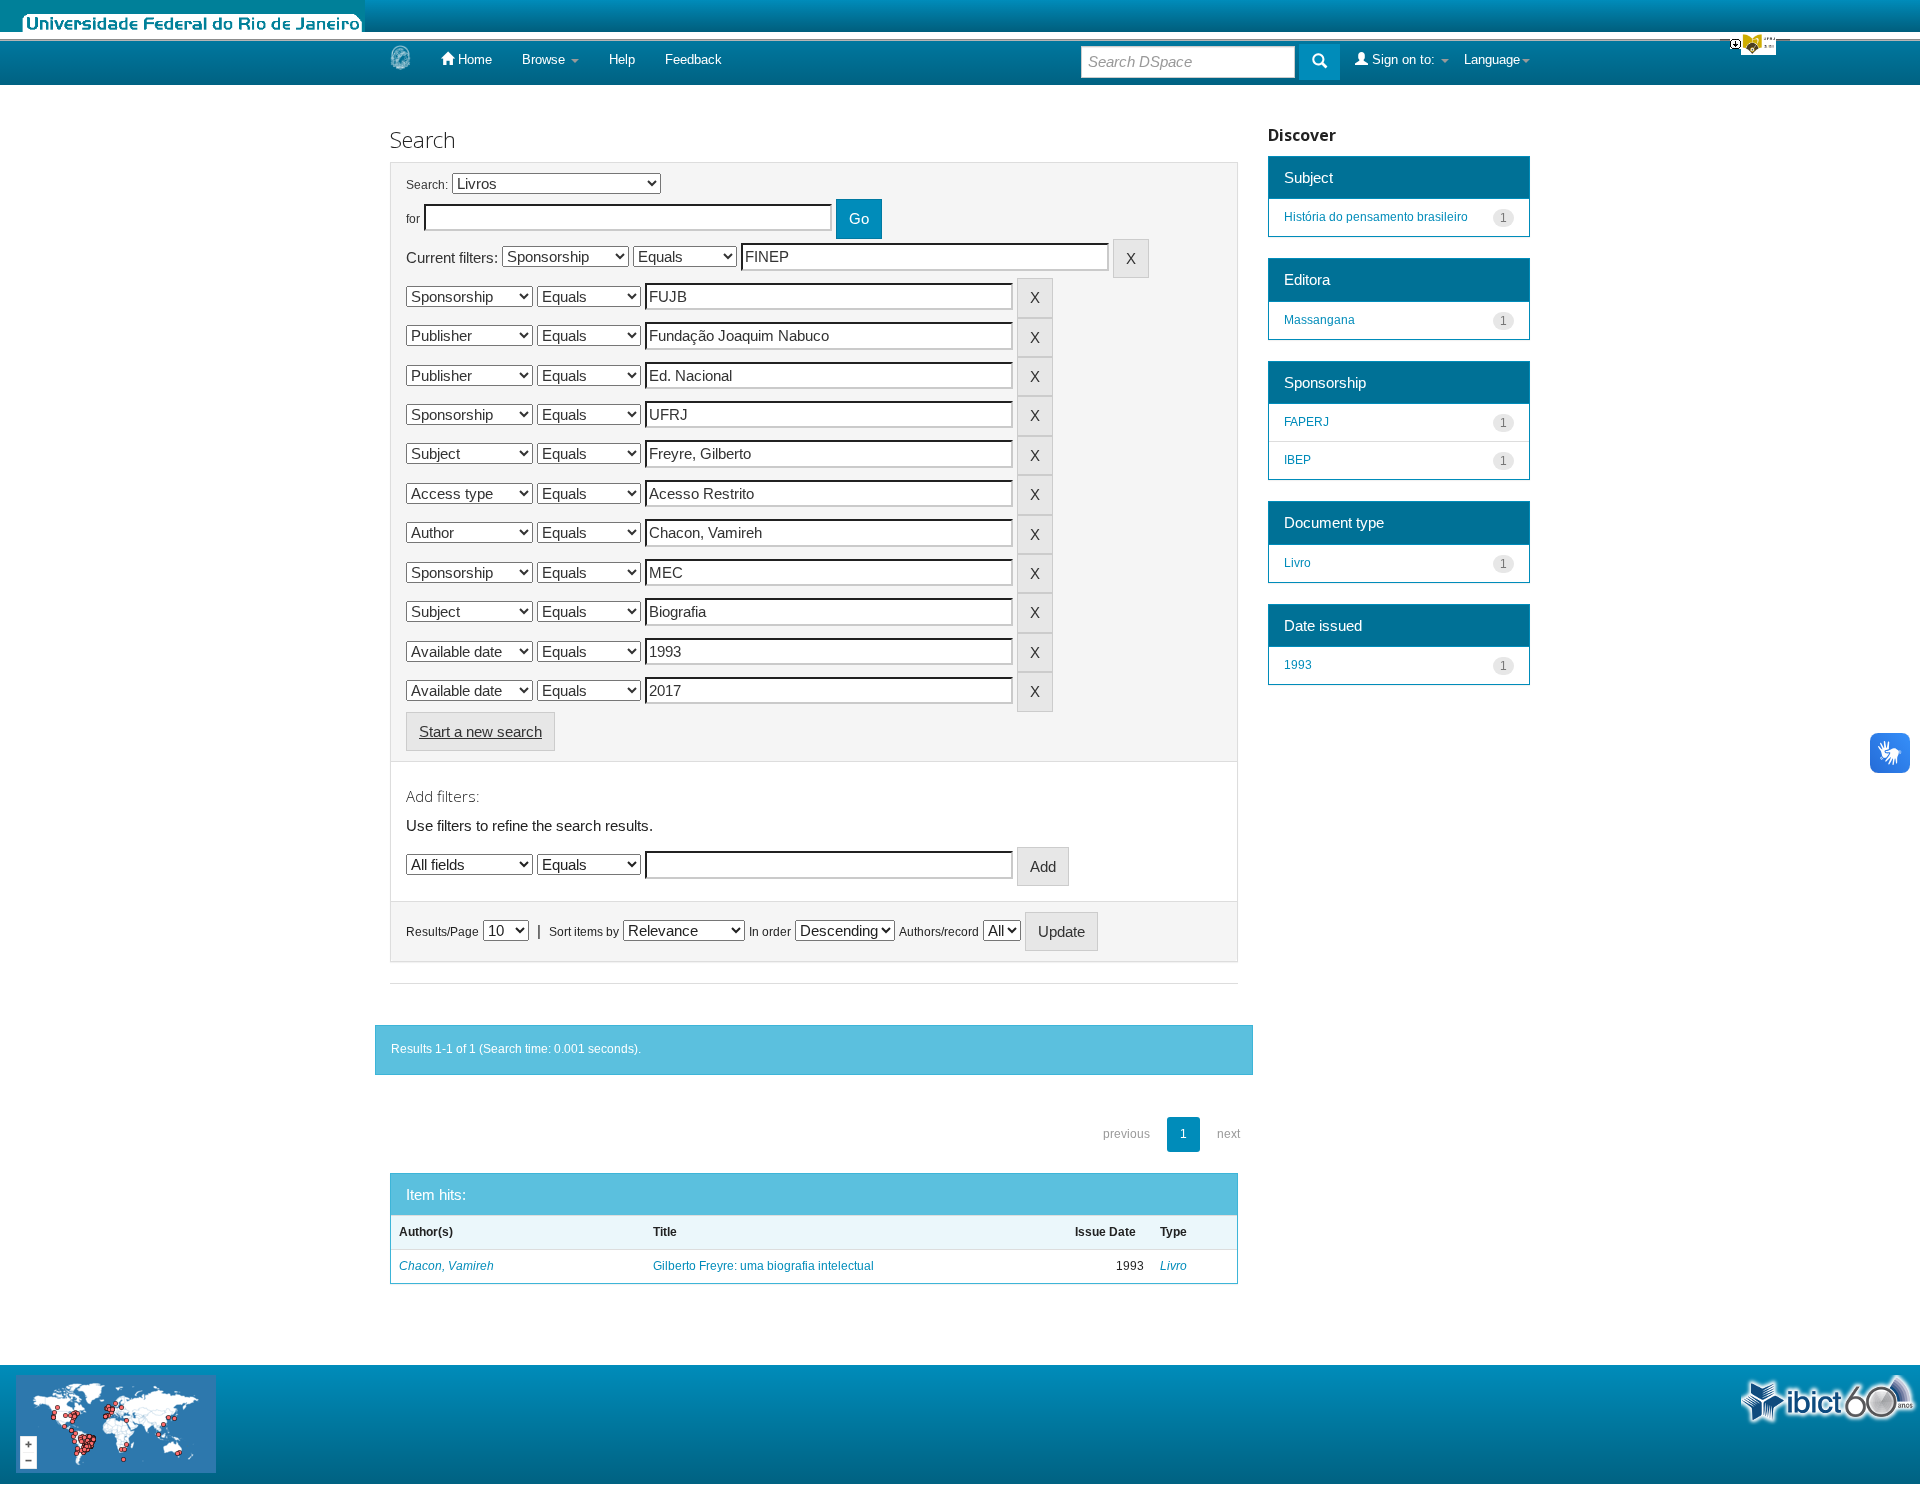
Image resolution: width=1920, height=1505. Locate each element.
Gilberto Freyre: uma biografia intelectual (763, 1266)
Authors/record (939, 932)
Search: (427, 185)
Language (1492, 59)
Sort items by (584, 932)
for (413, 219)
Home (473, 59)
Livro (1173, 1266)
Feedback (693, 59)
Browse (545, 59)
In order (770, 932)
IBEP (1297, 460)
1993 (1298, 665)
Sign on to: (1403, 59)
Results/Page (442, 932)
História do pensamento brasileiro (1376, 217)
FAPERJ (1306, 422)
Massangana (1319, 320)
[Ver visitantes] (116, 1423)
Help (622, 59)
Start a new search (480, 731)
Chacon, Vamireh (446, 1266)
